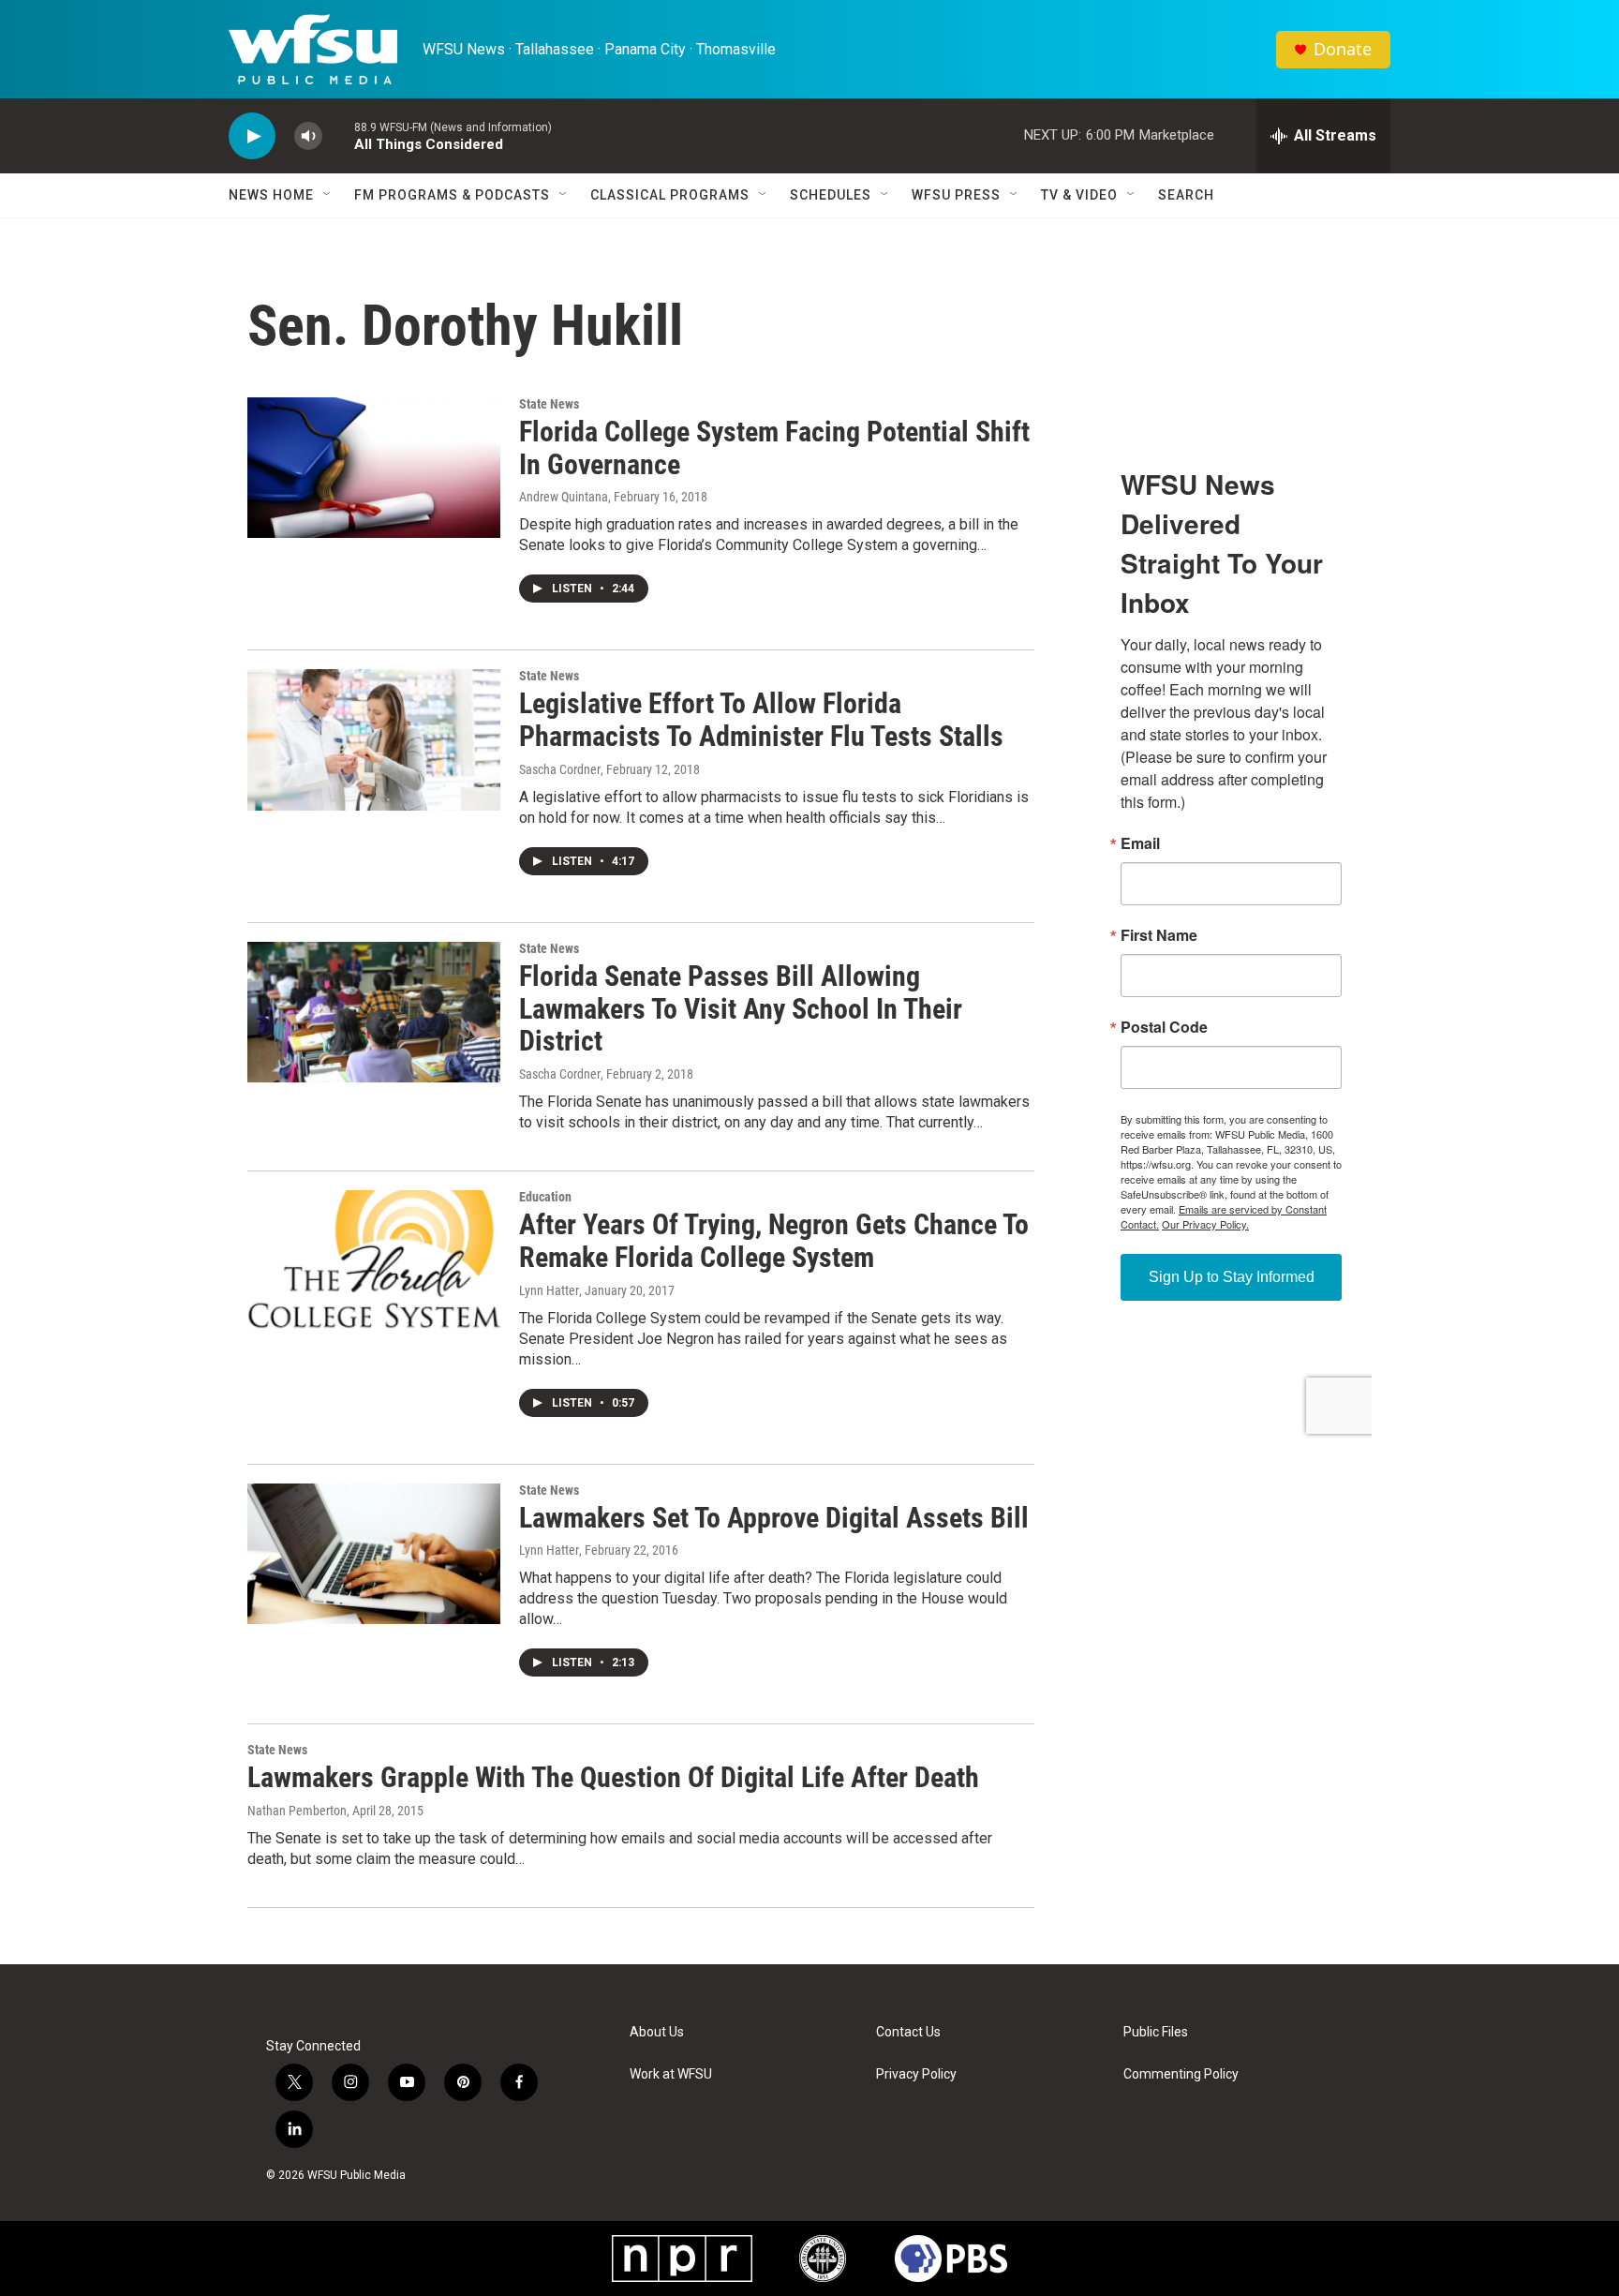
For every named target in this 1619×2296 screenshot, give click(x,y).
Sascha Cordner (560, 769)
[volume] (308, 136)
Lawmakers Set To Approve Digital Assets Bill (774, 1518)
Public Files (1156, 2032)
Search (1186, 195)
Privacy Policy (916, 2074)
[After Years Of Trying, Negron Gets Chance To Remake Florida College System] (374, 1260)
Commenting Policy (1181, 2074)
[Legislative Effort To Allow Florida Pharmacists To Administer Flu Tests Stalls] (374, 739)
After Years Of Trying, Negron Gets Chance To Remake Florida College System (774, 1241)
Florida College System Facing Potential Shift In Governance (774, 448)
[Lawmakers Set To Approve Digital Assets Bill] (374, 1554)
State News (549, 404)
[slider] (338, 135)
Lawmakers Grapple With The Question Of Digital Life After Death (613, 1777)
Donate (1343, 49)
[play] (252, 136)
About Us (657, 2032)
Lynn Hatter (549, 1290)
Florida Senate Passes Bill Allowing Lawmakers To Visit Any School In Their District (741, 1009)
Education (545, 1197)
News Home (271, 195)
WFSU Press (956, 195)
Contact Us (908, 2032)
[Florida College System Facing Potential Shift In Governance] (374, 468)
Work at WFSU (671, 2074)
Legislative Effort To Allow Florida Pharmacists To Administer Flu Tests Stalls (761, 720)
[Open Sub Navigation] (328, 195)
